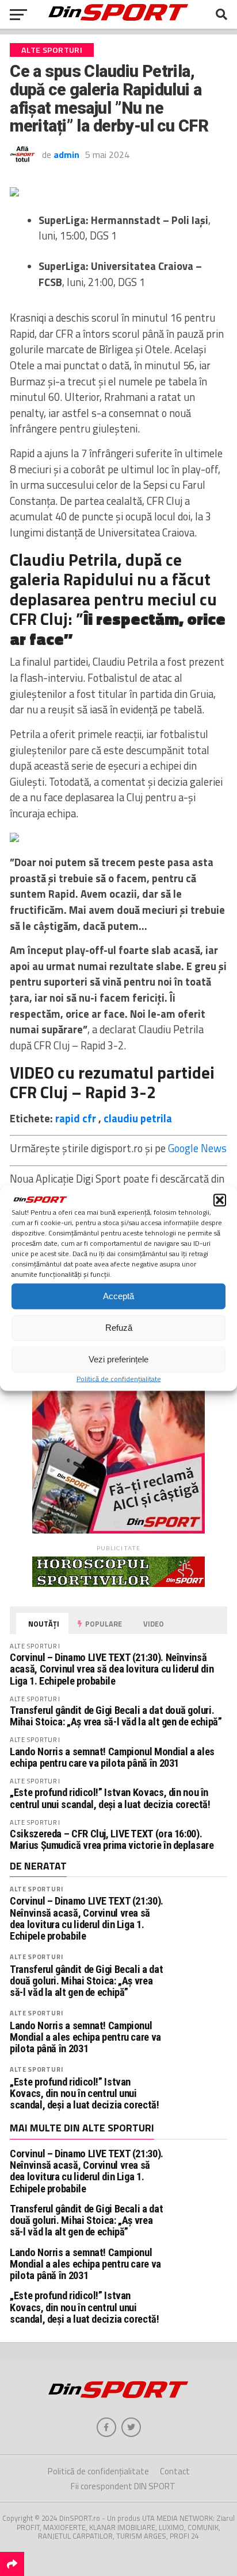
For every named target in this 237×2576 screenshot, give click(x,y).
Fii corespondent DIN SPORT (123, 2486)
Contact (175, 2471)
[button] (220, 1200)
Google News (197, 1148)
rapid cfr (76, 1118)
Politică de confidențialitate (119, 1378)
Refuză (119, 1328)
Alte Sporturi (36, 1889)
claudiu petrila (138, 1118)
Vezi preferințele (118, 1359)
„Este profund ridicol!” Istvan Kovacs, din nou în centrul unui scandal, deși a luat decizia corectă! (110, 1798)
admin (66, 155)
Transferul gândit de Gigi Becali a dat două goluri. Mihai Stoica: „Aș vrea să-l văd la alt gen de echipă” (116, 1716)
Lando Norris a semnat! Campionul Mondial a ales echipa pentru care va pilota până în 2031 (112, 1757)
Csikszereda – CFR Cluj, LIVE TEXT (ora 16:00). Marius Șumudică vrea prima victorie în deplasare (112, 1839)
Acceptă (118, 1296)
